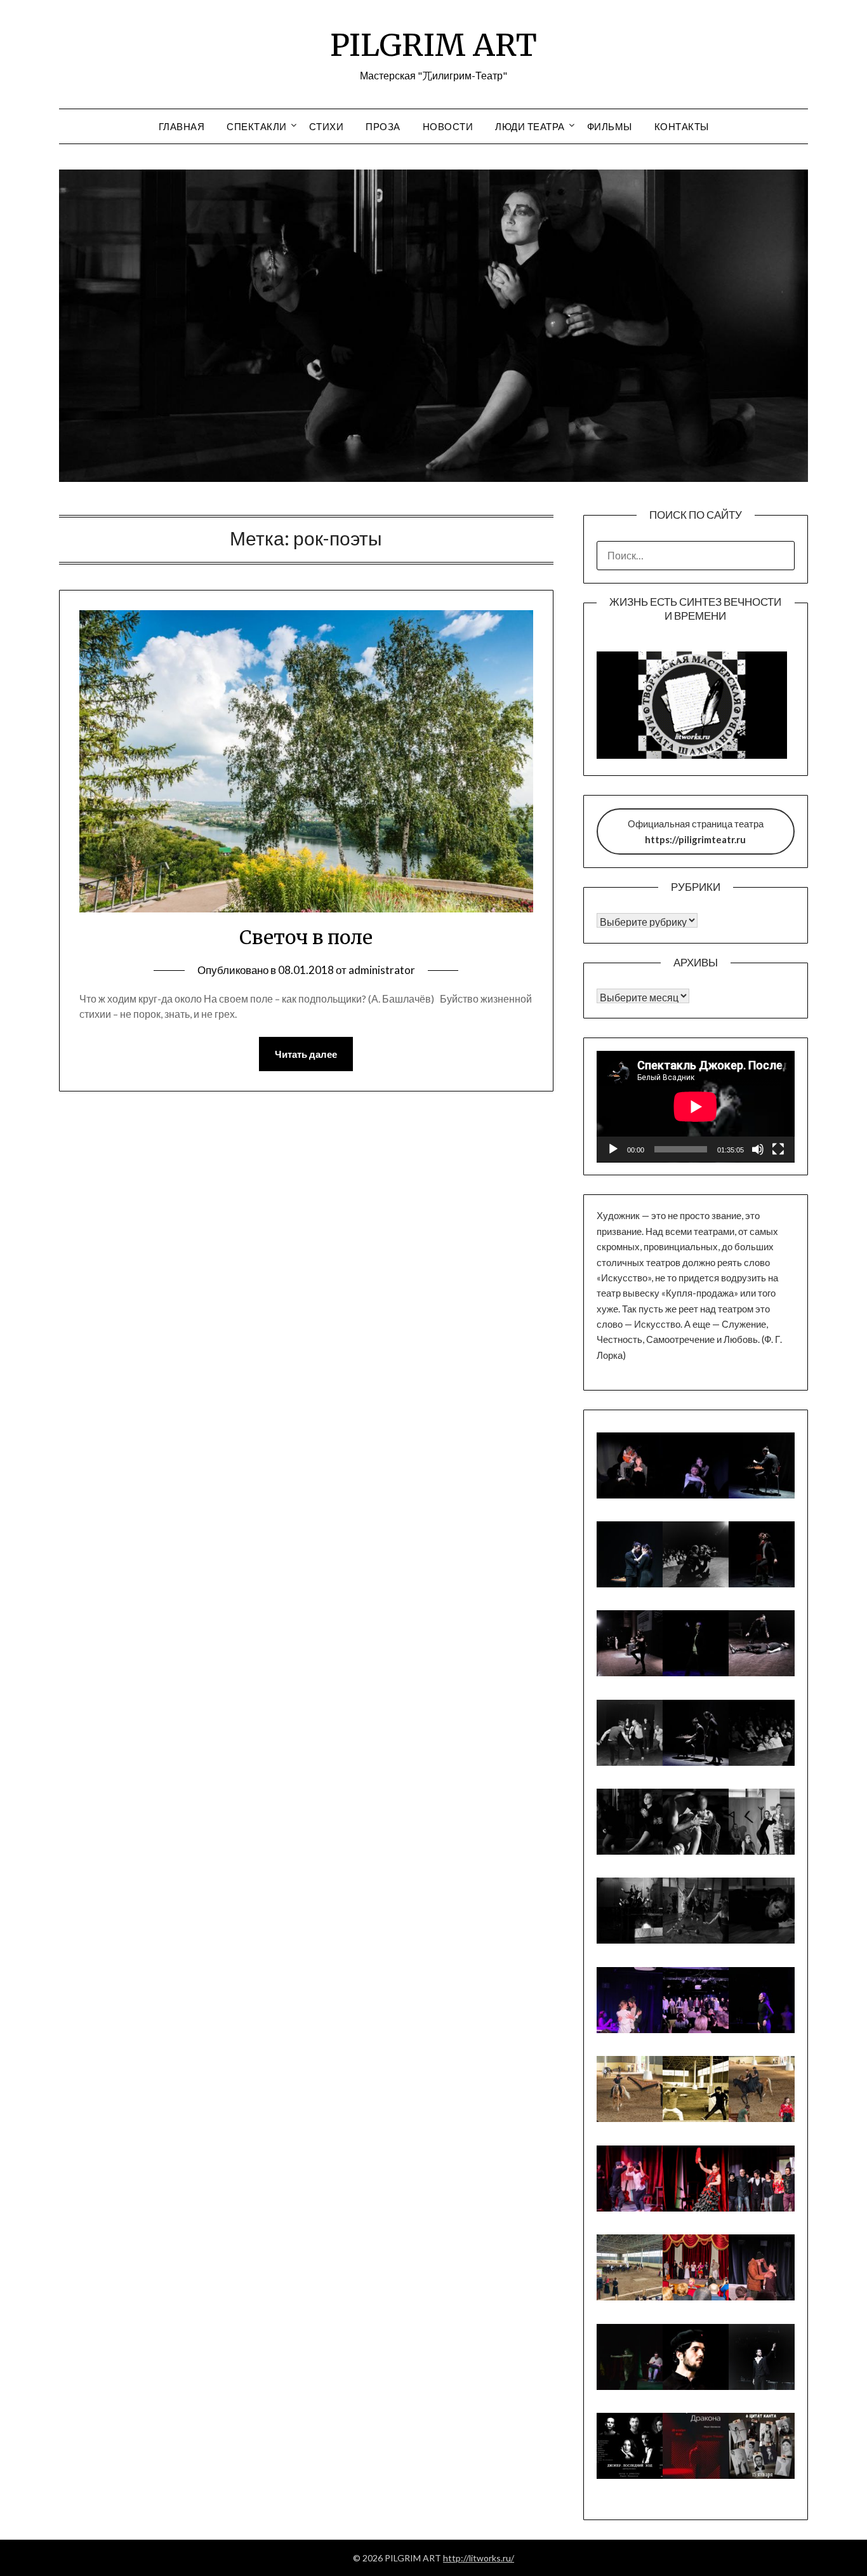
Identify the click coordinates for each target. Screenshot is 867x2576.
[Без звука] (758, 1149)
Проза (383, 126)
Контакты (682, 126)
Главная (182, 126)
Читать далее (306, 1054)
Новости (448, 126)
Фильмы (610, 126)
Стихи (327, 126)
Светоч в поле (306, 937)
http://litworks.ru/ (479, 2558)
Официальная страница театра (696, 831)
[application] (696, 1107)
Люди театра (530, 126)
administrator (382, 970)
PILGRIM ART (433, 45)
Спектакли (257, 126)
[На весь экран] (778, 1149)
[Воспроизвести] (613, 1149)
